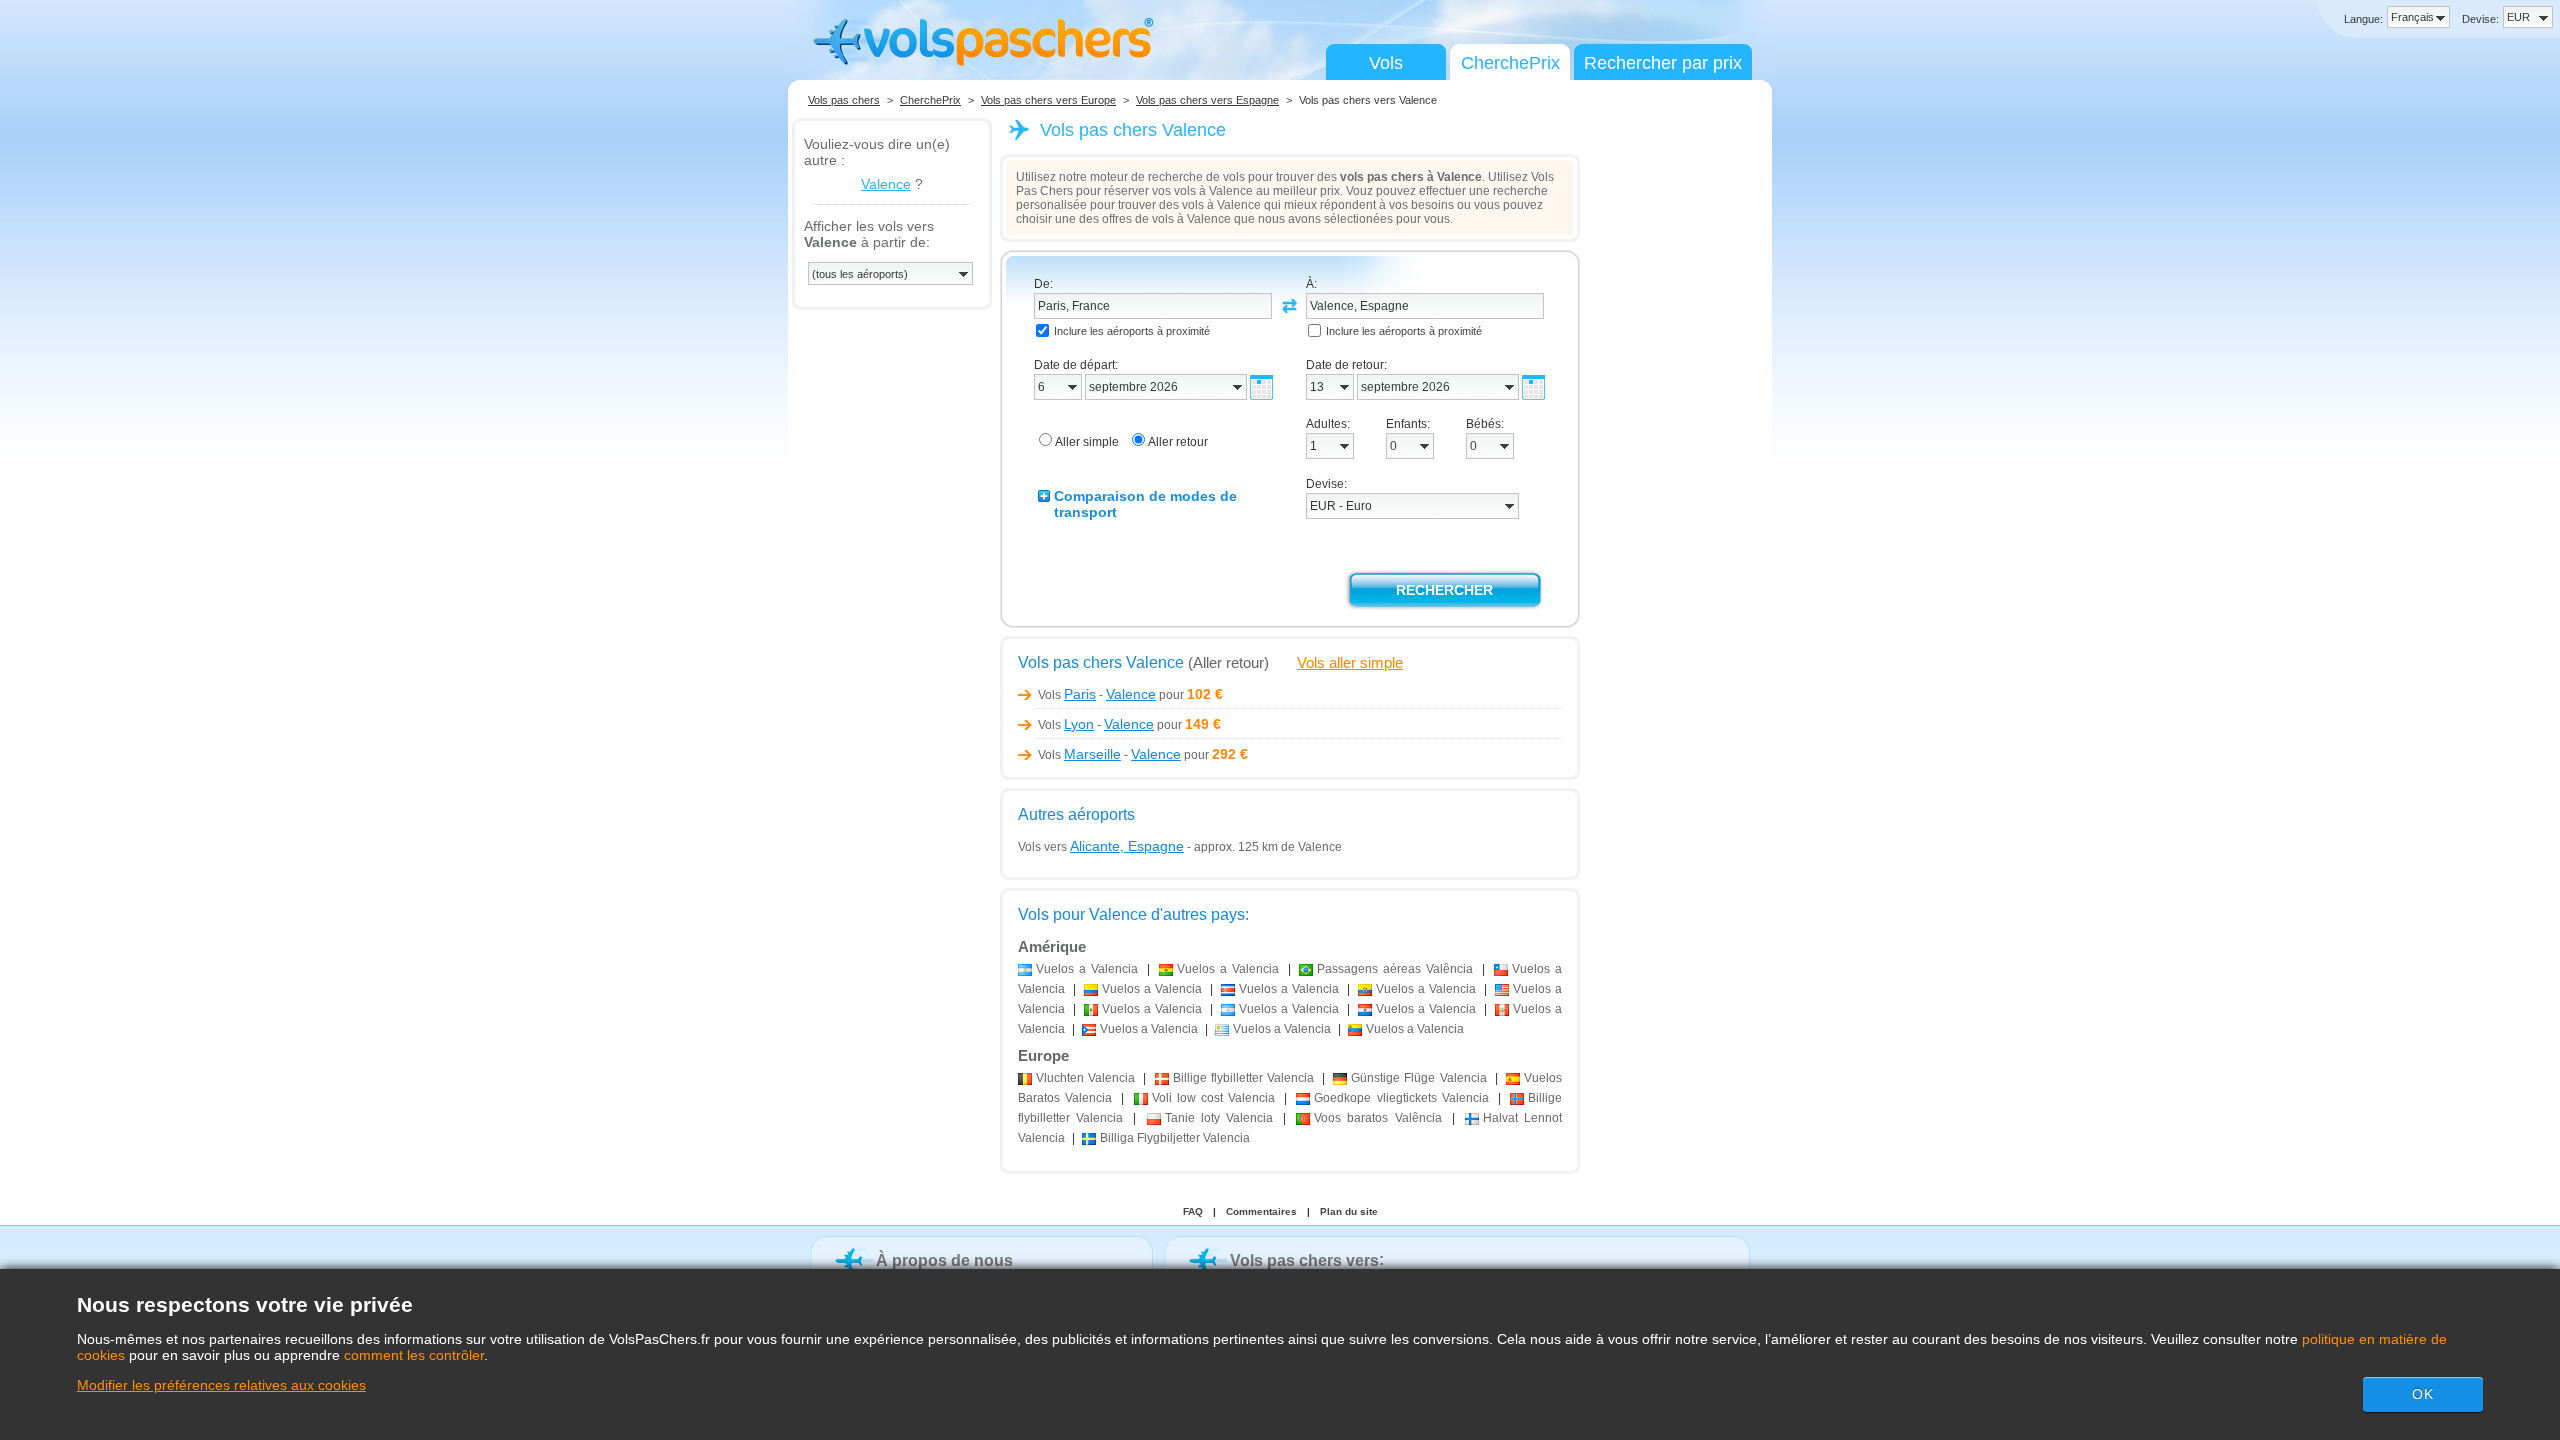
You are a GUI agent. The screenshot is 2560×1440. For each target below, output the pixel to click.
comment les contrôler (414, 1355)
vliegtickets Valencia (1401, 1098)
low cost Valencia (1214, 1098)
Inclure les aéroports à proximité (1132, 331)
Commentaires (1261, 1211)
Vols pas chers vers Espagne (1207, 100)
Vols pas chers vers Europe (1048, 100)
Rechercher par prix (1663, 63)
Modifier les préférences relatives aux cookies (221, 1385)
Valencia (1085, 1078)
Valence (886, 184)
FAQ (1193, 1211)
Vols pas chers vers (1304, 1260)
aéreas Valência (1395, 969)
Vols (1386, 63)
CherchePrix (1510, 63)
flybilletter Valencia (1243, 1078)
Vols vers (1101, 847)
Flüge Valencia (1418, 1078)
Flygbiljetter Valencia (1175, 1138)
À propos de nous (944, 1260)
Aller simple (1087, 442)
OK (2423, 1394)
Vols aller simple (1350, 662)
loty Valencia (1219, 1118)
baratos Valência (1377, 1118)
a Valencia (1087, 969)
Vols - (1097, 695)
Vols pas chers (844, 100)
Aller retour (1178, 442)
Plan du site (1349, 1211)
